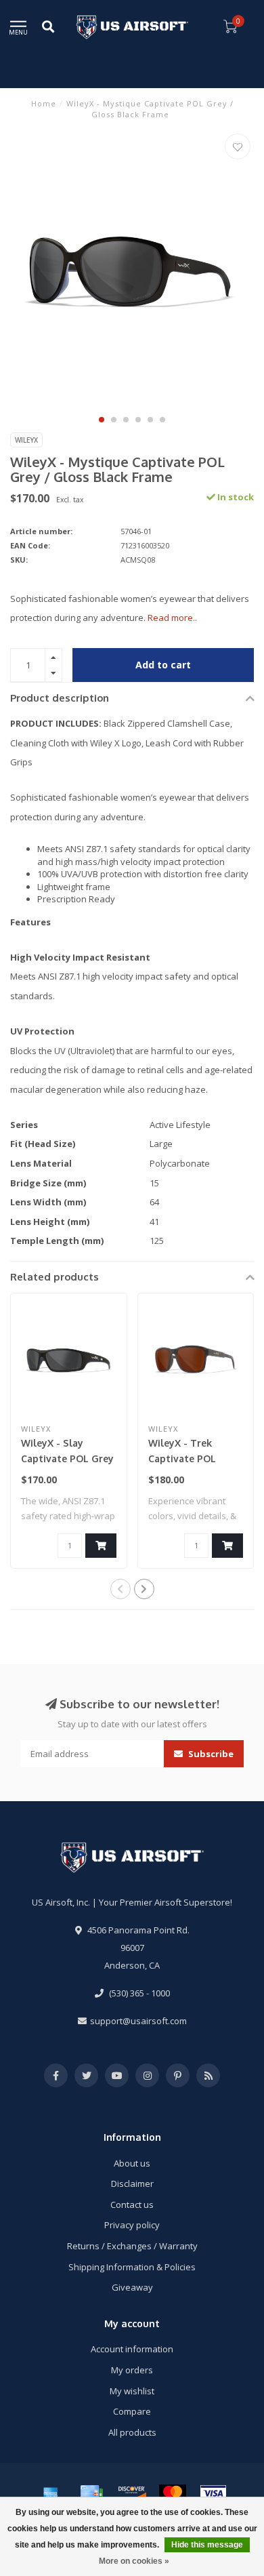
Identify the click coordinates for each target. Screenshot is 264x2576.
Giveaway (132, 2287)
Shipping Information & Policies (132, 2267)
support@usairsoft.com (138, 2021)
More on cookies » (134, 2561)
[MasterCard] (173, 2493)
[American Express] (51, 2493)
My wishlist (132, 2391)
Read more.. (172, 618)
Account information (132, 2349)
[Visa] (213, 2493)
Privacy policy (132, 2225)
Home (44, 103)
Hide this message (207, 2545)
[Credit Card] (91, 2493)
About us (132, 2163)
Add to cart (163, 665)
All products (132, 2432)
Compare (132, 2411)
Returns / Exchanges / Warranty (132, 2246)
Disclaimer (132, 2183)
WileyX (26, 440)
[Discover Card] (132, 2493)
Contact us (132, 2205)
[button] (102, 420)
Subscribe (210, 1754)
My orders (132, 2370)
